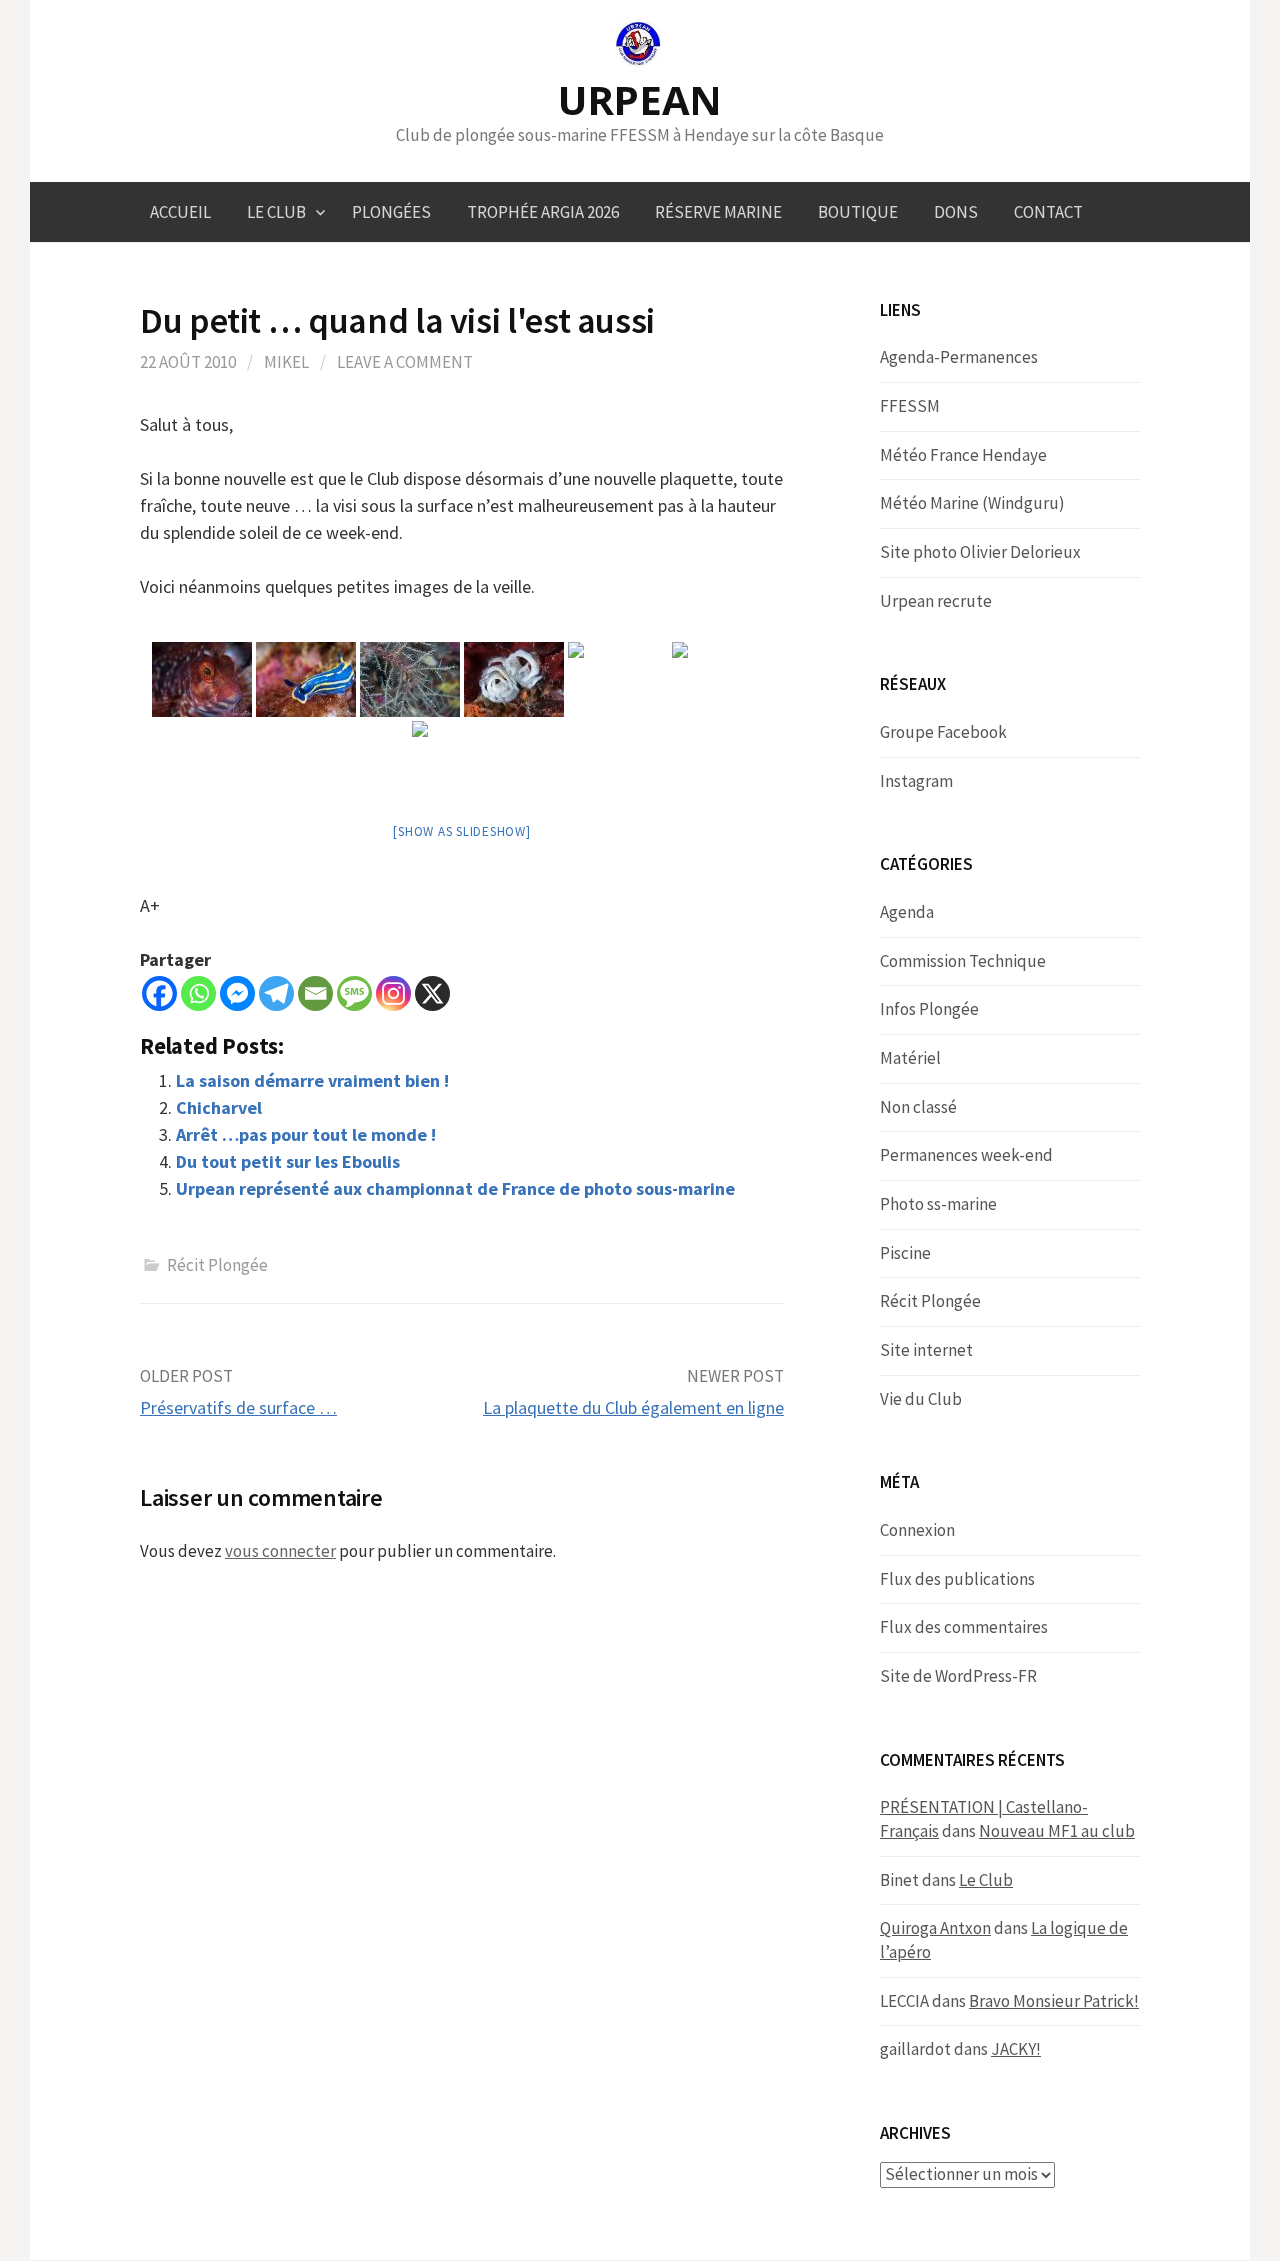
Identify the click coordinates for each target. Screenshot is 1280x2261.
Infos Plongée (929, 1009)
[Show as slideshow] (461, 831)
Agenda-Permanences (959, 357)
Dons (956, 212)
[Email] (315, 993)
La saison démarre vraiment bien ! (312, 1080)
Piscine (905, 1253)
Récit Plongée (217, 1265)
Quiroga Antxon (935, 1928)
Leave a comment (405, 362)
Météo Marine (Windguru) (972, 503)
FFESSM (910, 406)
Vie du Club (921, 1399)
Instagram (916, 781)
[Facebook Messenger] (237, 993)
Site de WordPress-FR (958, 1676)
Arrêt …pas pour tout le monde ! (306, 1134)
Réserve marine (718, 212)
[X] (432, 993)
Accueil (180, 212)
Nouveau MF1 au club (1057, 1831)
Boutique (858, 212)
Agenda (907, 912)
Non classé (918, 1107)
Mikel (286, 362)
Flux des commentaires (964, 1627)
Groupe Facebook (943, 732)
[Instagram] (393, 993)
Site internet (926, 1350)
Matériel (910, 1058)
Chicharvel (219, 1107)
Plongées (391, 212)
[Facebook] (159, 993)
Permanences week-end (966, 1155)
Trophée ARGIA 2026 (543, 212)
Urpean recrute (936, 601)
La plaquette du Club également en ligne (633, 1407)
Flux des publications (957, 1579)
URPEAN (640, 99)
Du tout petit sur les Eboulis (288, 1161)
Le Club (276, 212)
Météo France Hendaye (963, 455)
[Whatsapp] (198, 993)
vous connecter (280, 1551)
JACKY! (1016, 2049)
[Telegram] (276, 993)
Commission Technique (963, 961)
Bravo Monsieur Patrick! (1054, 2001)
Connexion (917, 1530)
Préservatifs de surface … (238, 1407)
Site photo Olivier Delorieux (980, 552)
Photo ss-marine (938, 1204)
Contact (1048, 212)
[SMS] (354, 993)
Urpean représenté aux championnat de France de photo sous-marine (455, 1188)
